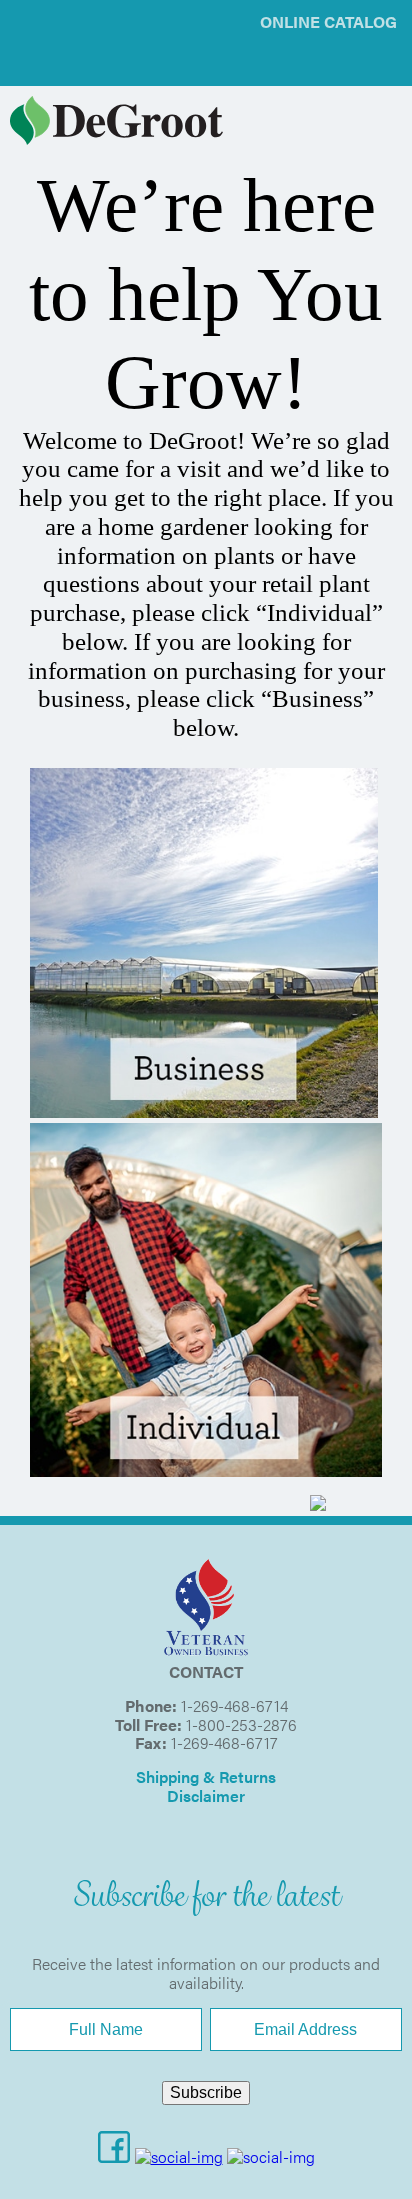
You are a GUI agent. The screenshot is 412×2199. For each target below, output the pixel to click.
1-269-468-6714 (234, 1705)
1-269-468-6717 (224, 1742)
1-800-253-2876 (241, 1724)
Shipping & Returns (206, 1776)
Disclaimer (206, 1795)
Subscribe (206, 2092)
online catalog (328, 21)
